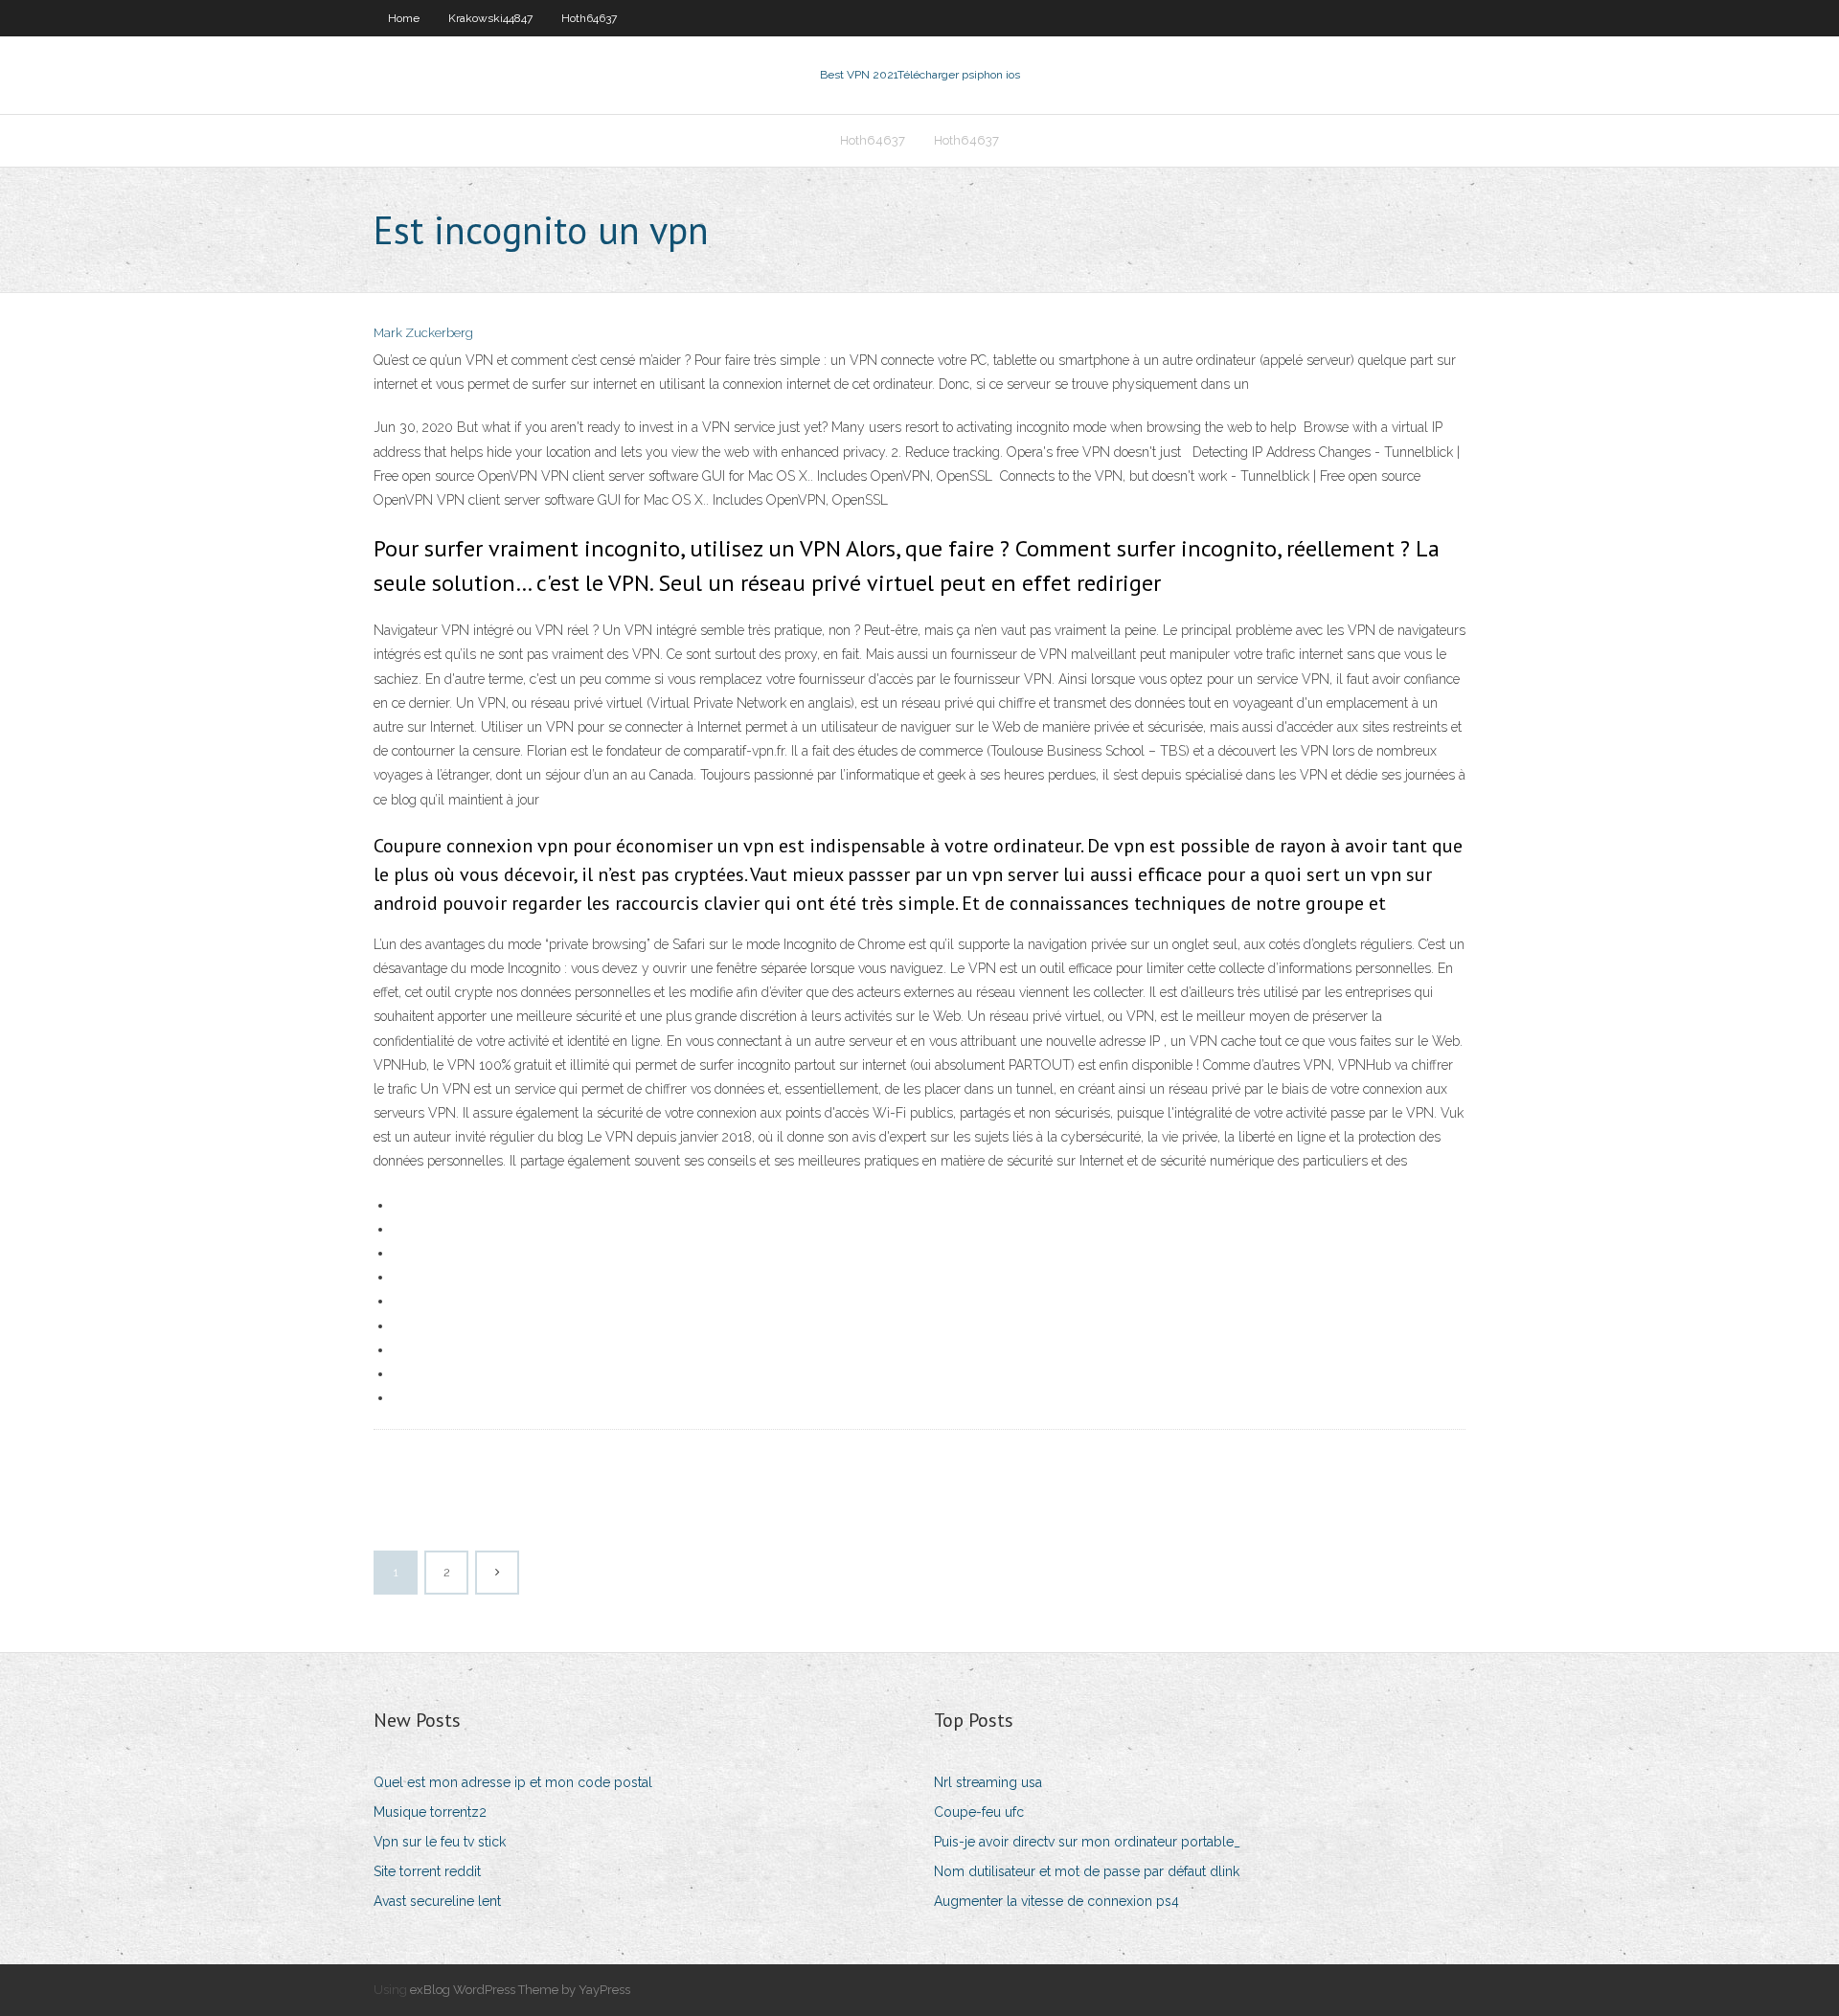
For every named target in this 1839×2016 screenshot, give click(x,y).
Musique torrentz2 (430, 1812)
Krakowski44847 (490, 18)
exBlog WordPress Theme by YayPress (520, 1990)
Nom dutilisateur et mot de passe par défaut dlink (1087, 1871)
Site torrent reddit (427, 1871)
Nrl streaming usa (988, 1782)
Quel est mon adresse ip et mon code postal (513, 1782)
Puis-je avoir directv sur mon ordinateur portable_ (1087, 1842)
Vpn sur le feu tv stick (440, 1842)
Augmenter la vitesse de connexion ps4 (1056, 1901)
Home (404, 18)
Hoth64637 (589, 18)
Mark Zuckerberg (423, 333)
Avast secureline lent (437, 1901)
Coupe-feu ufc (979, 1812)
